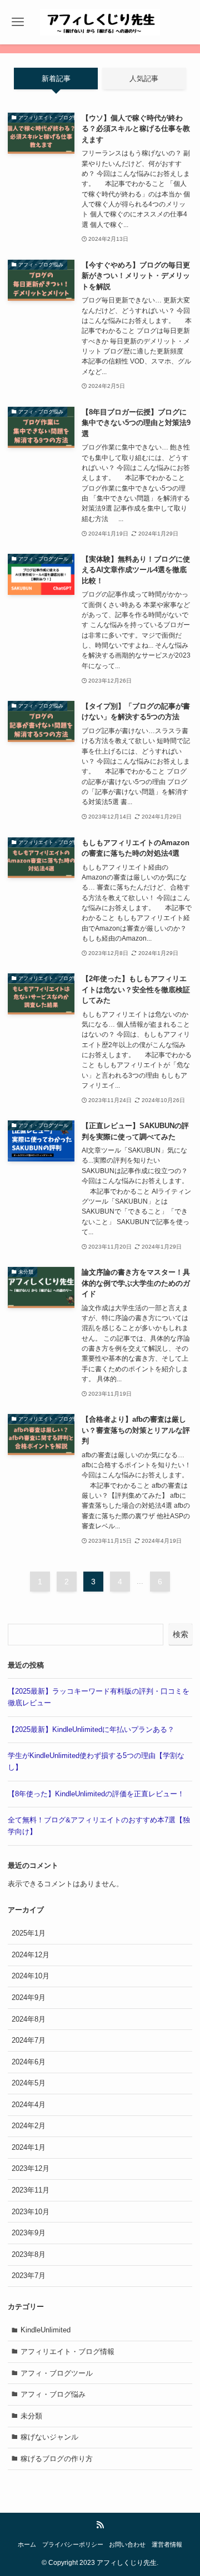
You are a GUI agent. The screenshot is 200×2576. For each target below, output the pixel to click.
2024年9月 (29, 1997)
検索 (181, 1634)
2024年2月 (29, 2126)
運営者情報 (167, 2544)
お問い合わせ (127, 2544)
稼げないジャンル (49, 2437)
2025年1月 (29, 1933)
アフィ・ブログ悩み (53, 2394)
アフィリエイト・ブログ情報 (67, 2352)
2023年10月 (31, 2212)
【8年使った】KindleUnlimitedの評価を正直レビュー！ (96, 1794)
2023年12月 (31, 2168)
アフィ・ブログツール (57, 2373)
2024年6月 (29, 2062)
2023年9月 (29, 2233)
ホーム (27, 2544)
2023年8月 (29, 2254)
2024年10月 (31, 1976)
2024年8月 (29, 2019)
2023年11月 (31, 2190)
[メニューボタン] (18, 22)
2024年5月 (29, 2083)
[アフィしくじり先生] (100, 22)
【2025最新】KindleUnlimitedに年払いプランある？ (91, 1729)
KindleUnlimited (46, 2330)
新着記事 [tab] (56, 79)
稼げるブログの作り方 (57, 2459)
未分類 (31, 2416)
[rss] (100, 2525)
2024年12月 (31, 1955)
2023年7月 (29, 2276)
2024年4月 (29, 2105)
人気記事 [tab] (144, 79)
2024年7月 (29, 2040)
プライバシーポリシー (73, 2544)
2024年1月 (29, 2147)
